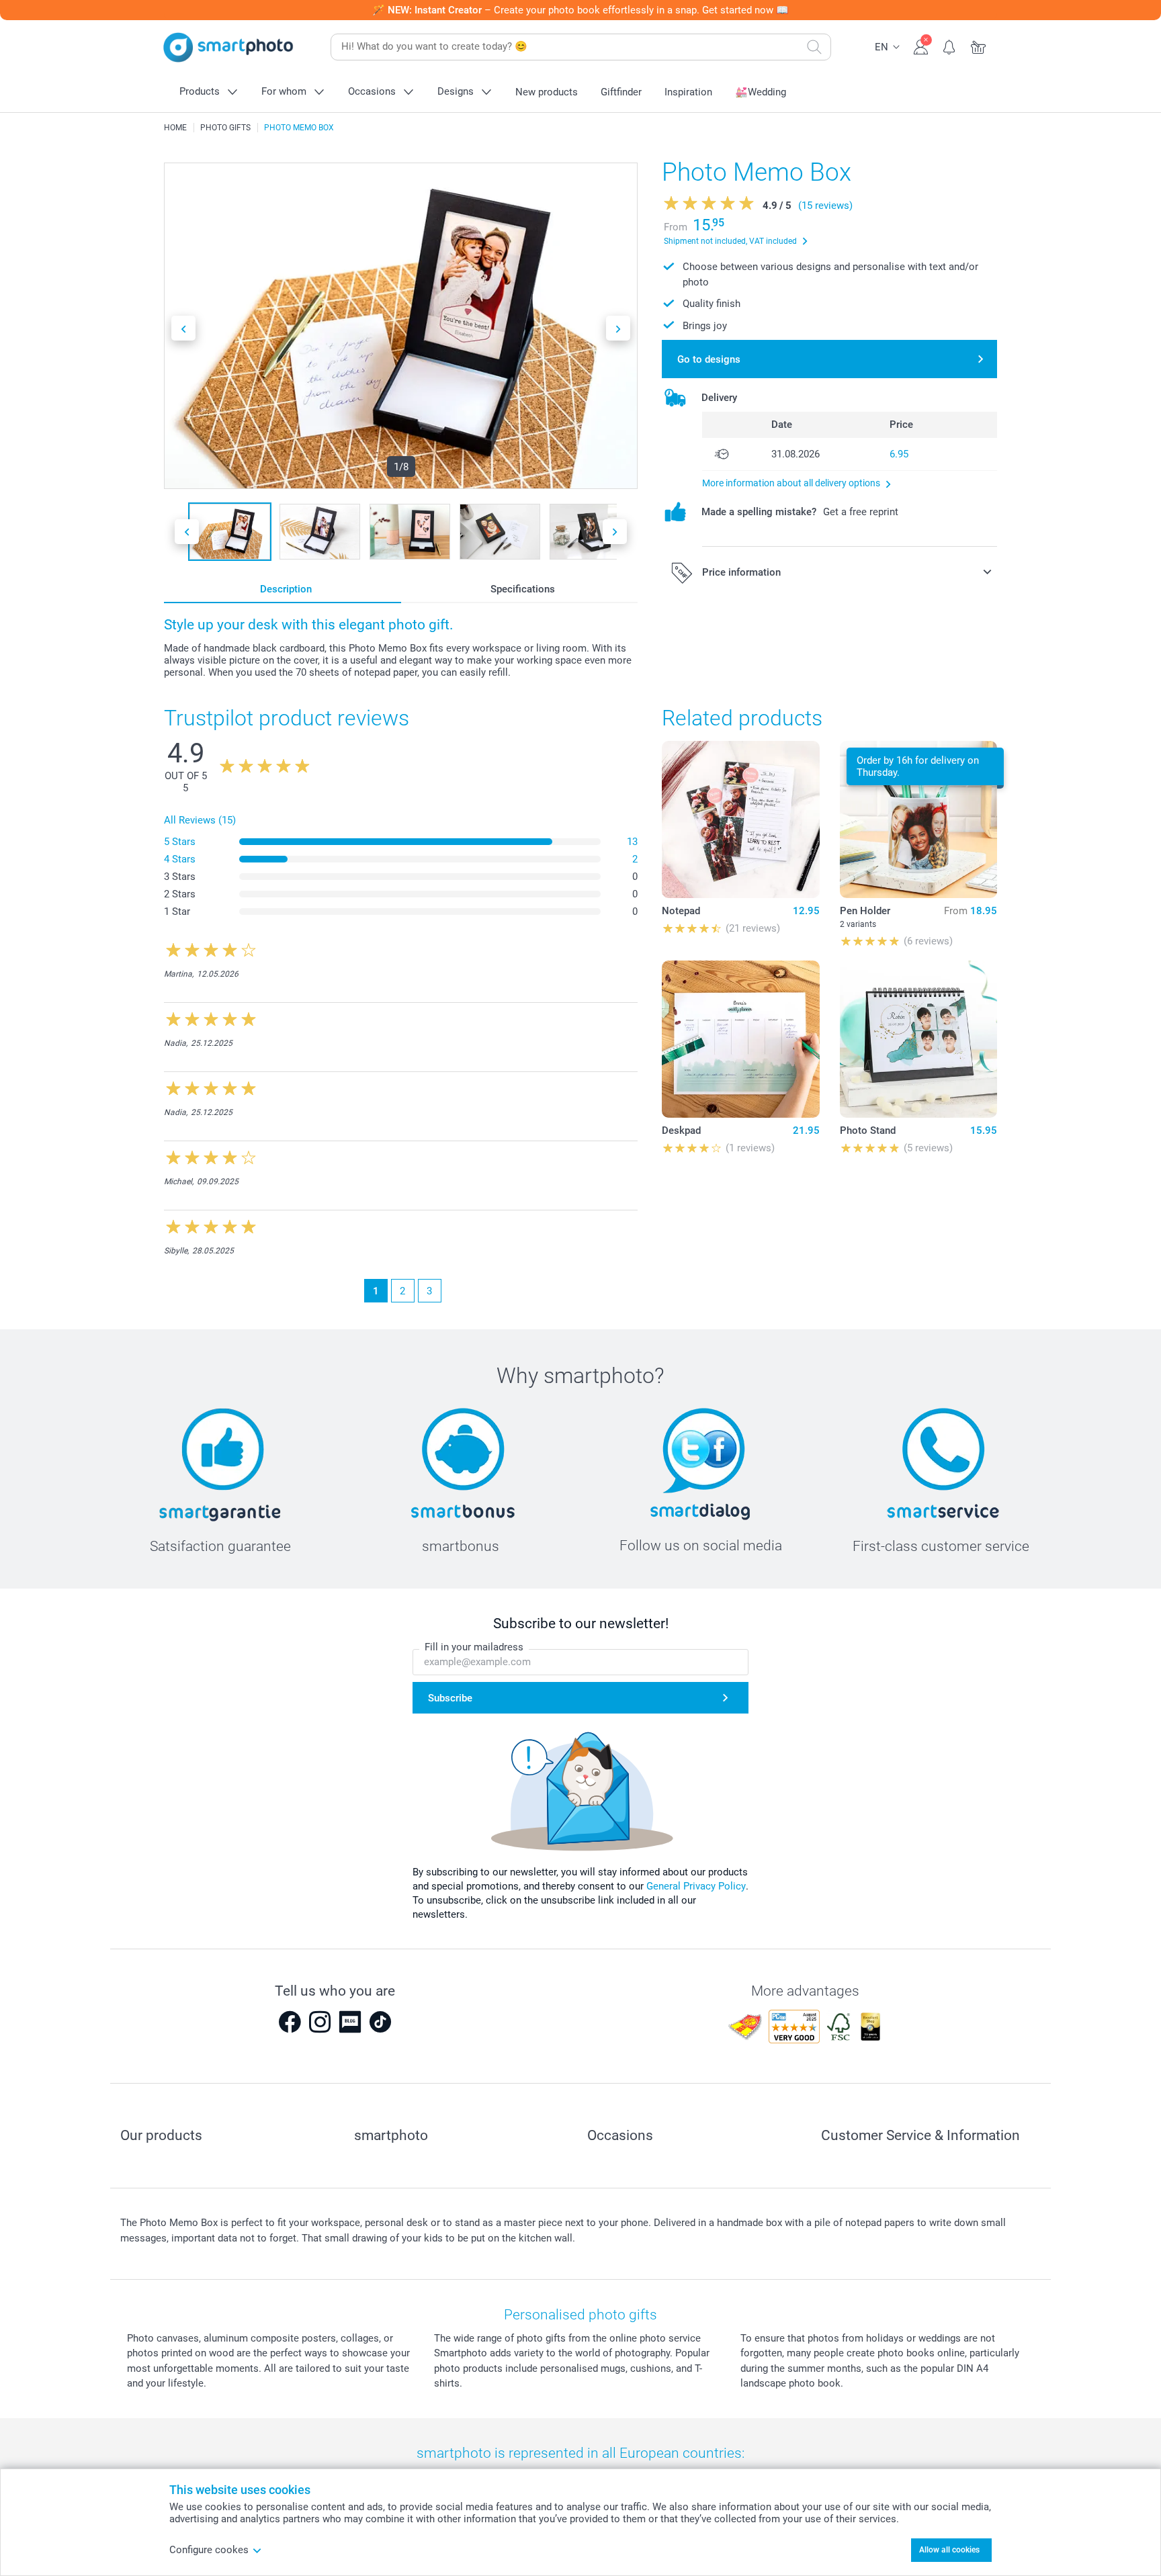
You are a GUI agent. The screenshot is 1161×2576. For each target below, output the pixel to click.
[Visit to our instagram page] (320, 2022)
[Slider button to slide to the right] (618, 328)
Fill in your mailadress (474, 1647)
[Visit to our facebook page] (290, 2022)
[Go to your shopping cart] (979, 46)
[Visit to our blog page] (350, 2022)
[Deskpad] (740, 1039)
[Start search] (814, 47)
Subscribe (450, 1698)
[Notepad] (740, 819)
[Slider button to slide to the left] (183, 328)
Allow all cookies (949, 2550)
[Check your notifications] (950, 46)
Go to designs (709, 359)
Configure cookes (209, 2550)
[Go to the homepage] (228, 47)
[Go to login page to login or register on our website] (921, 46)
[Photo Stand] (918, 1039)
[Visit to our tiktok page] (380, 2022)
